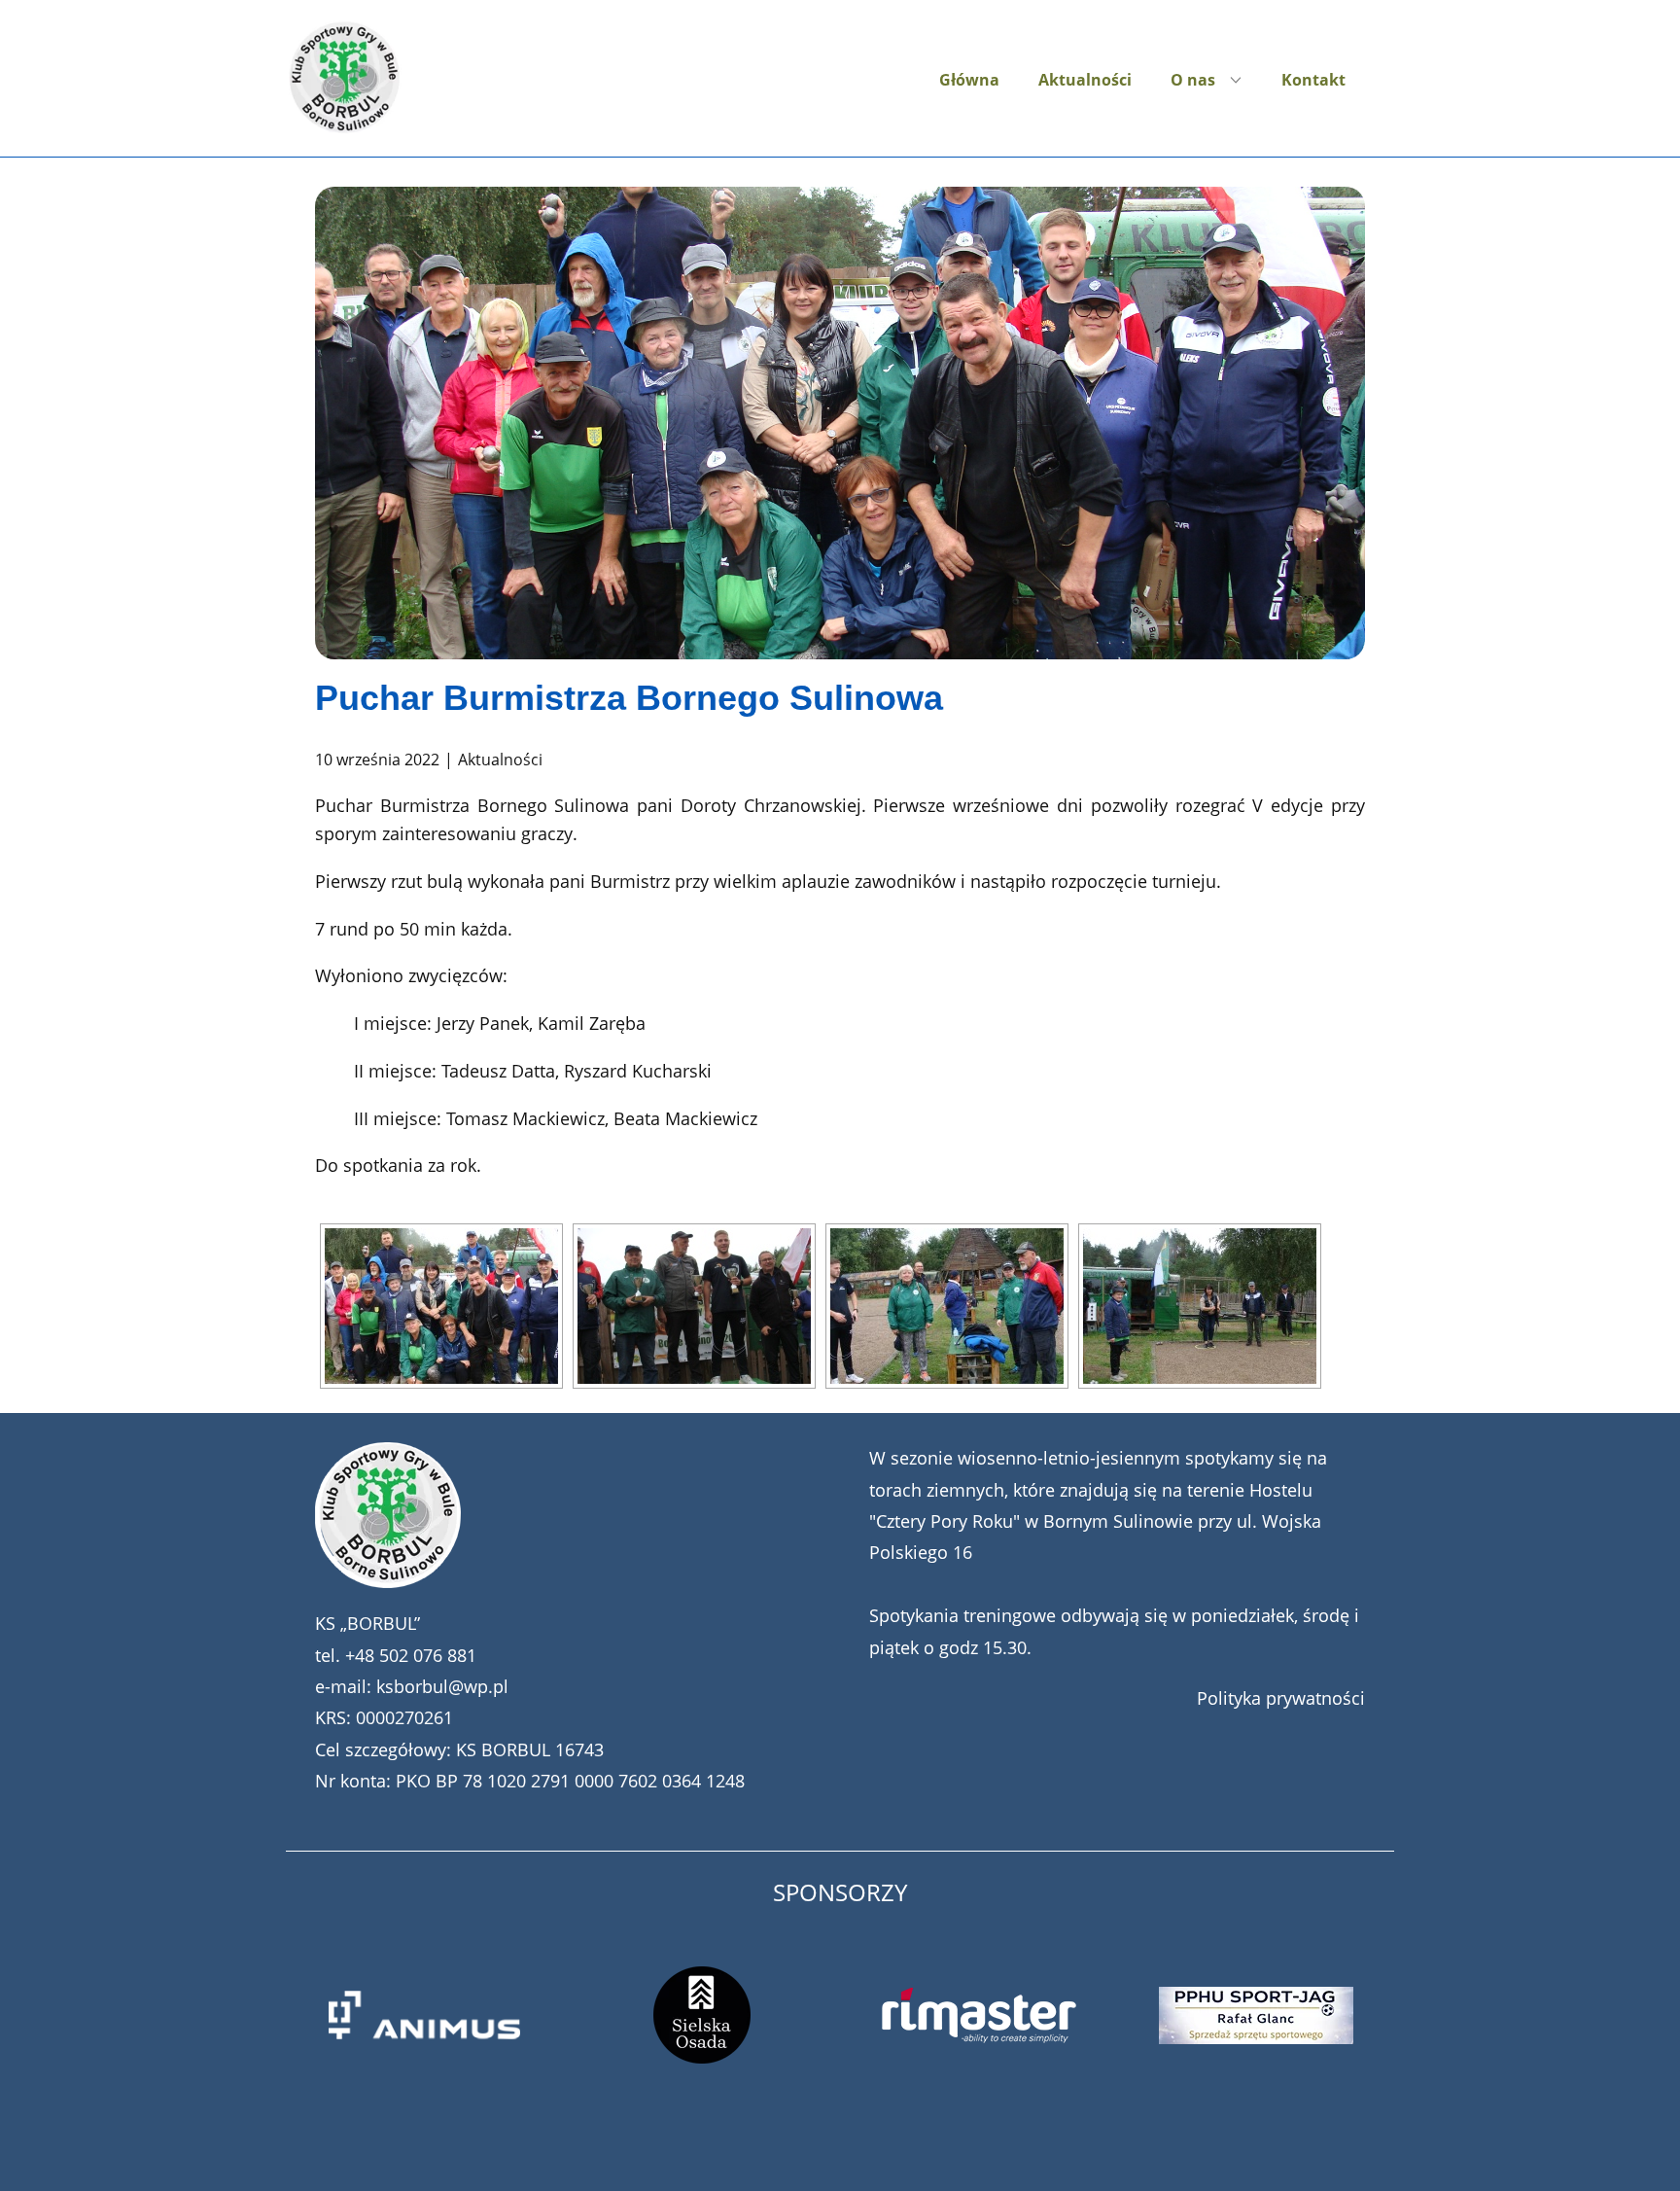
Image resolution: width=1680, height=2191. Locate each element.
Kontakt (1313, 80)
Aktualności (1085, 80)
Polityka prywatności (1281, 1698)
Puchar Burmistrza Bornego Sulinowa (629, 698)
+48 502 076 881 (411, 1655)
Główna (969, 80)
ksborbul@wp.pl (442, 1686)
